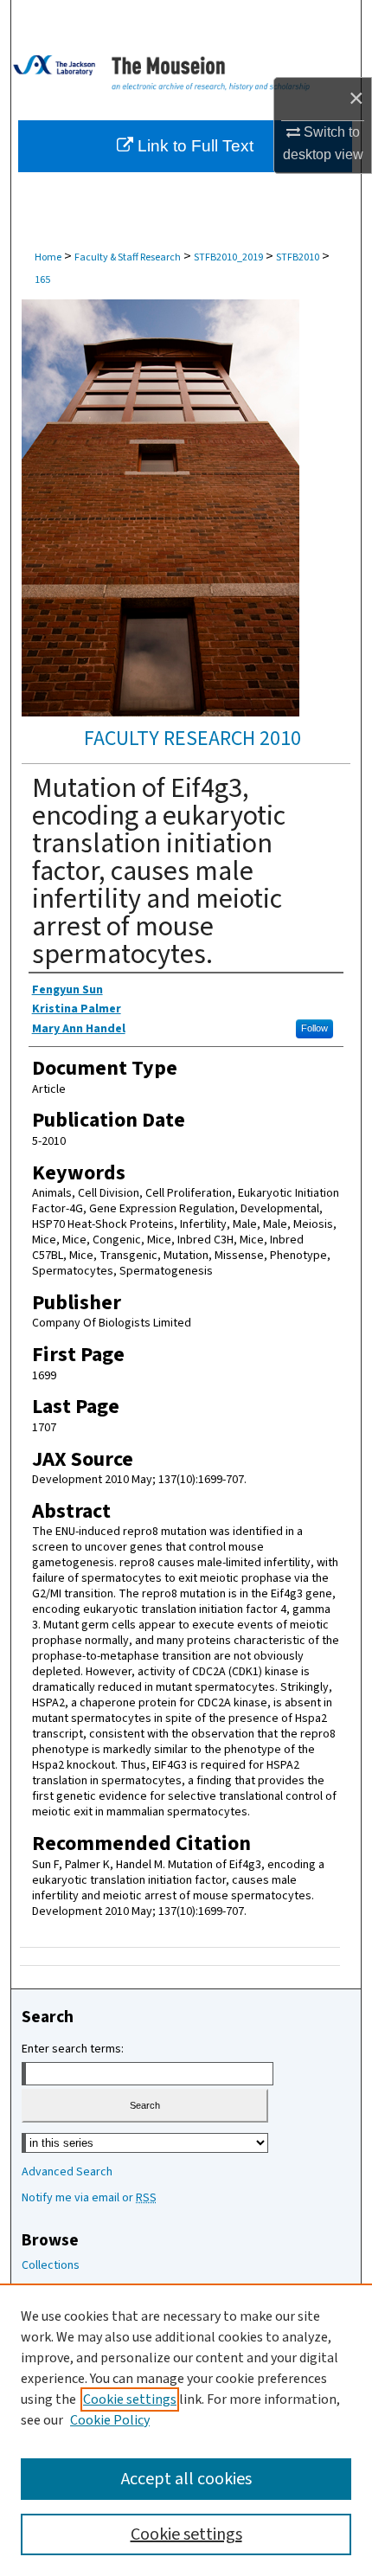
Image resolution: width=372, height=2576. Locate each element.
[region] (186, 2430)
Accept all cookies (186, 2479)
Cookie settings (130, 2399)
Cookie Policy (110, 2420)
